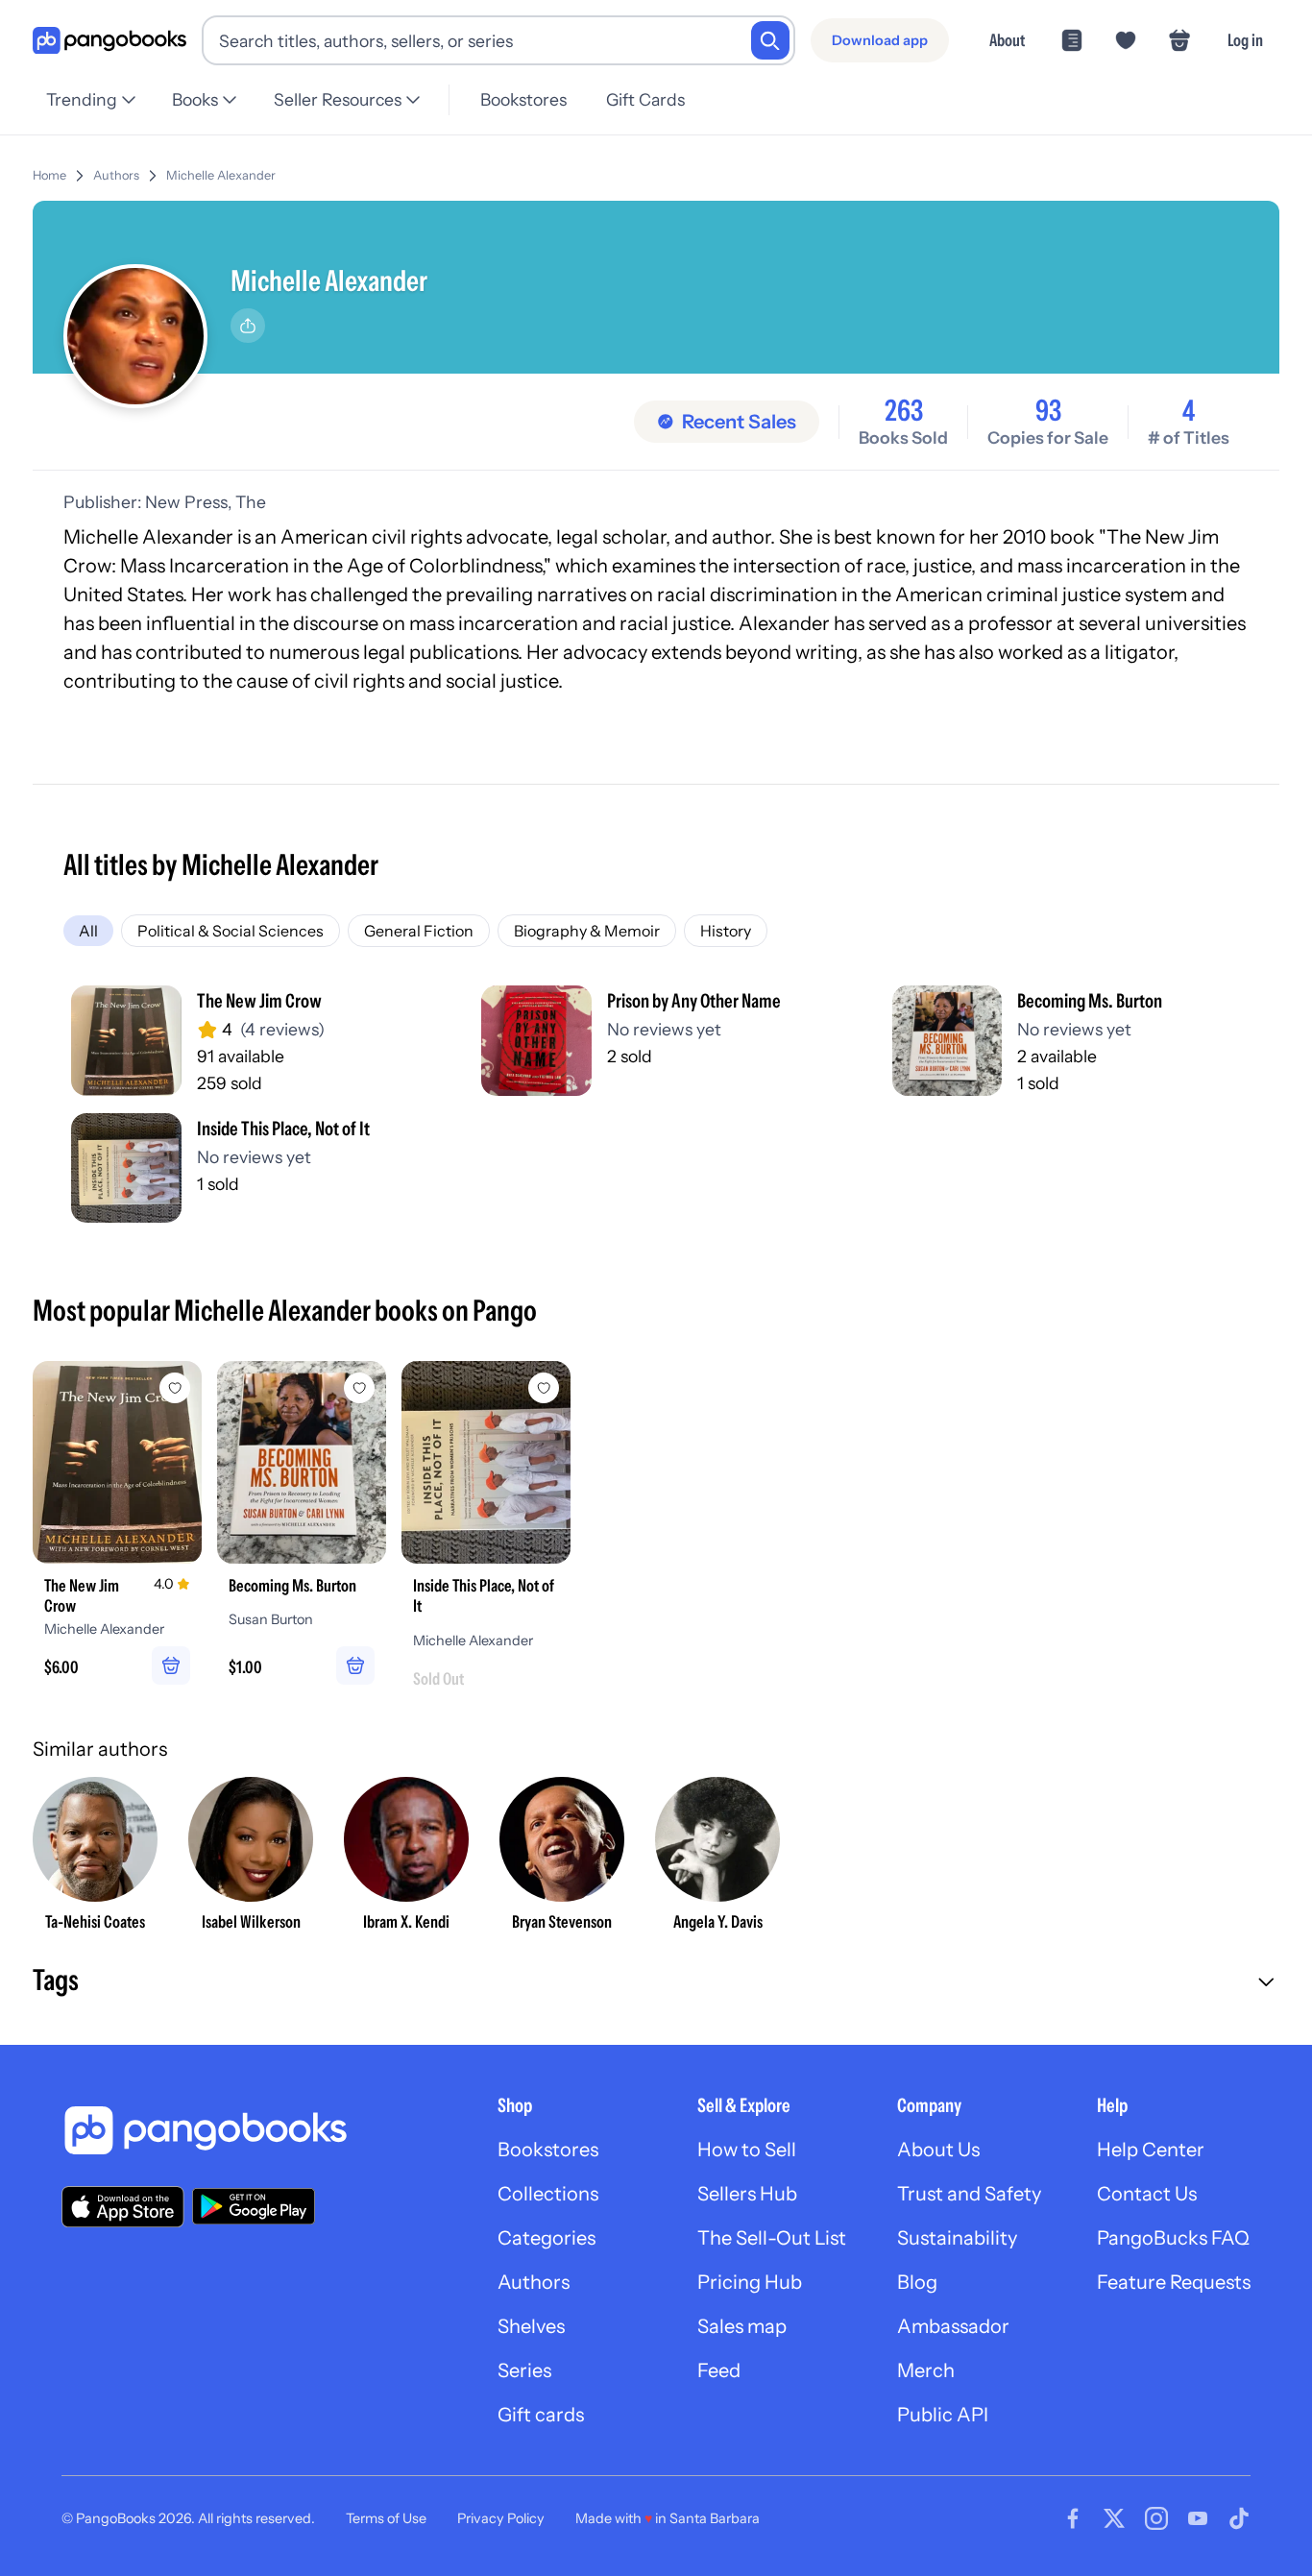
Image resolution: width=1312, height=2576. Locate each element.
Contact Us (1147, 2194)
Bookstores (523, 99)
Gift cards (541, 2415)
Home (49, 175)
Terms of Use (386, 2518)
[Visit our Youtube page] (1198, 2518)
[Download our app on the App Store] (123, 2207)
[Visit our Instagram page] (1156, 2518)
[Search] (770, 40)
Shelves (531, 2326)
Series (524, 2370)
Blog (917, 2282)
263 (904, 411)
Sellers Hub (747, 2194)
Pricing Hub (750, 2282)
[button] (656, 1982)
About (1007, 40)
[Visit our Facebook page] (1073, 2518)
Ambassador (953, 2326)
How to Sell (747, 2150)
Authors (116, 175)
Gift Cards (645, 99)
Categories (547, 2238)
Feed (719, 2370)
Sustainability (957, 2238)
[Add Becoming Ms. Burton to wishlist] (359, 1388)
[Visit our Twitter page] (1114, 2518)
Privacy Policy (501, 2518)
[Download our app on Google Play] (254, 2206)
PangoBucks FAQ (1173, 2238)
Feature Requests (1174, 2282)
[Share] (248, 326)
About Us (938, 2150)
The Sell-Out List (772, 2238)
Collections (548, 2194)
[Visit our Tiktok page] (1239, 2518)
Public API (943, 2415)
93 (1048, 411)
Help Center (1151, 2150)
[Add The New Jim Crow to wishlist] (175, 1388)
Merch (926, 2370)
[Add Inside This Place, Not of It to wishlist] (544, 1388)
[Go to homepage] (109, 41)
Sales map (742, 2326)
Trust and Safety (969, 2194)
